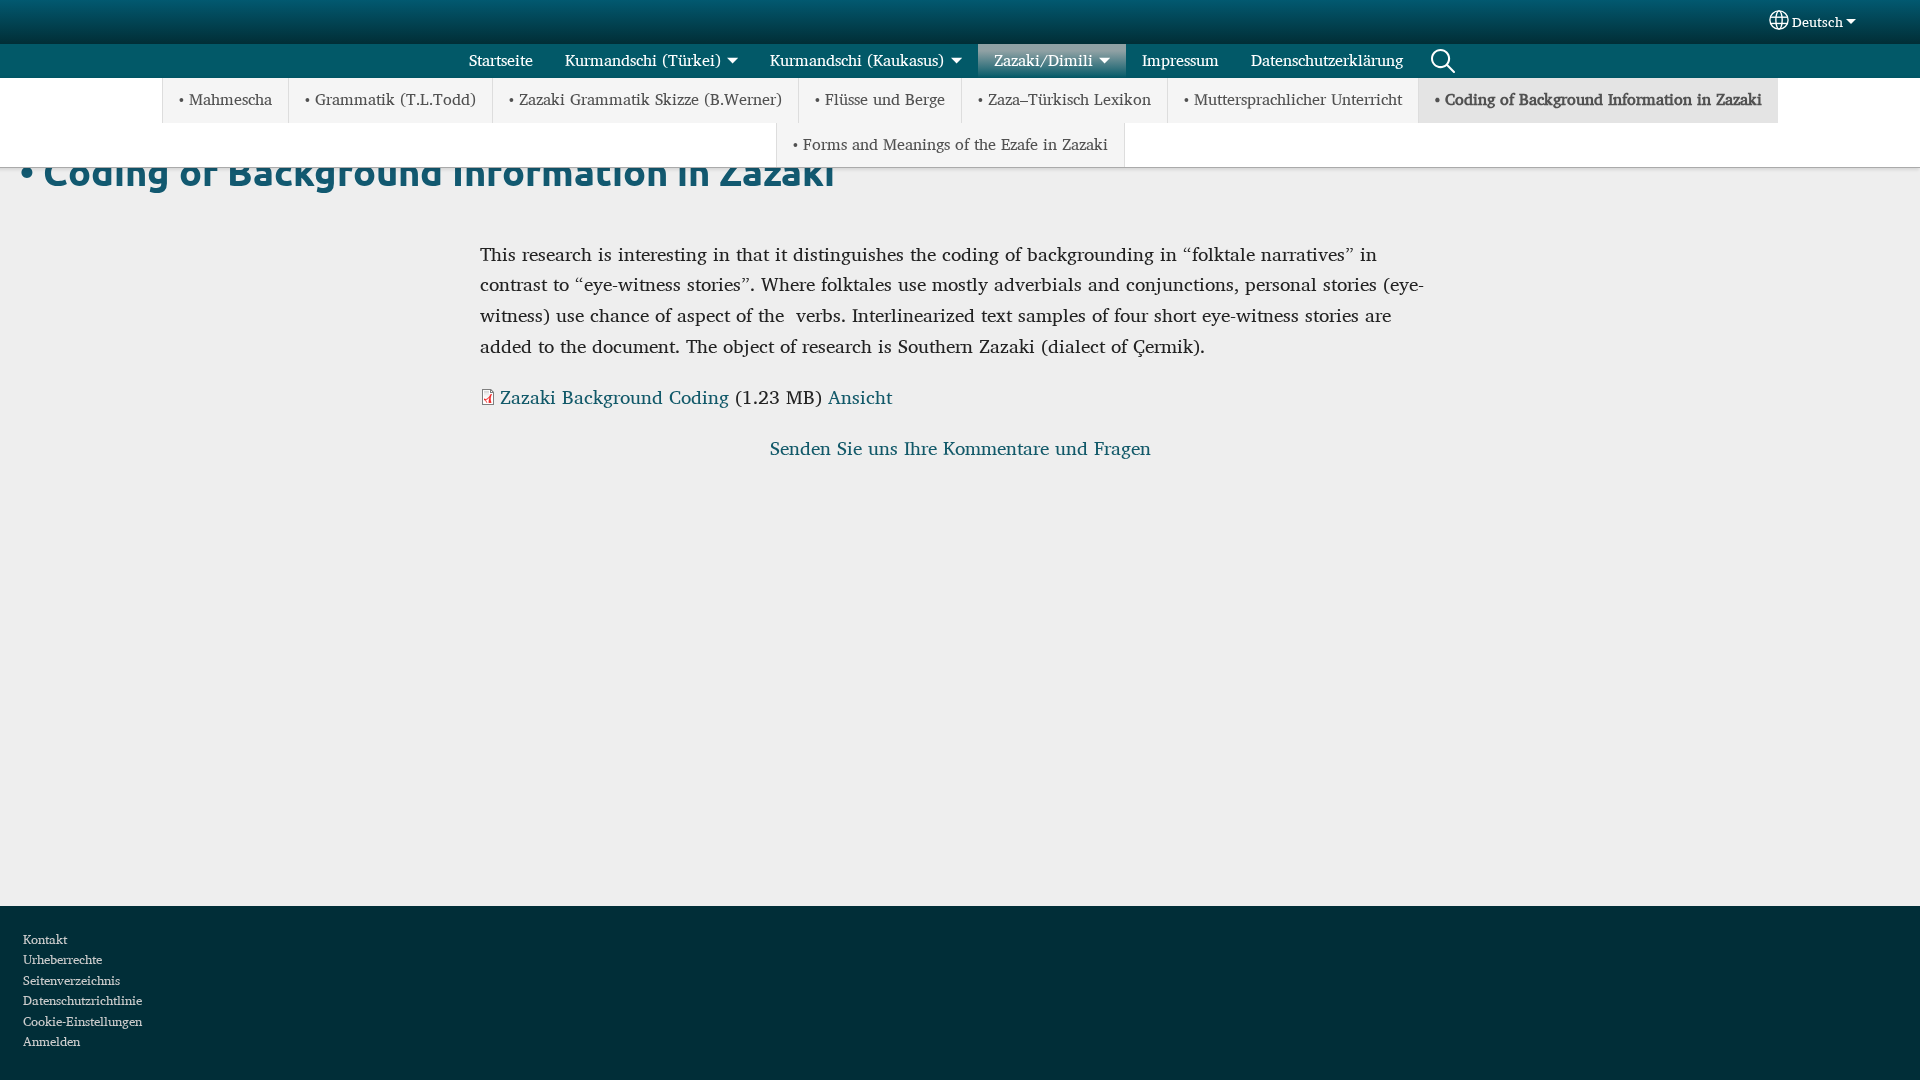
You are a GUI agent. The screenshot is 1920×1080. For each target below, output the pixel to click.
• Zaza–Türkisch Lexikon (1064, 99)
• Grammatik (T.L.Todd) (390, 99)
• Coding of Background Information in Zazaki (1598, 99)
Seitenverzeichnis (71, 980)
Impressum (1180, 60)
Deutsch (1817, 22)
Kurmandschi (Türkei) (643, 60)
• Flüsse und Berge (880, 99)
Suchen (1443, 61)
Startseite (501, 60)
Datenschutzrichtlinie (82, 1000)
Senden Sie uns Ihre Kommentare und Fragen (960, 448)
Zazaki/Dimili (1043, 60)
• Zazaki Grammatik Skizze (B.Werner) (645, 99)
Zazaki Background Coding (614, 397)
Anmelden (51, 1041)
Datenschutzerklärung (1327, 60)
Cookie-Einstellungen (82, 1021)
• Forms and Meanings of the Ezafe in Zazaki (950, 144)
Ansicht (860, 397)
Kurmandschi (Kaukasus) (857, 60)
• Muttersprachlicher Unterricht (1293, 99)
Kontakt (45, 939)
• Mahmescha (225, 99)
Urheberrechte (62, 959)
